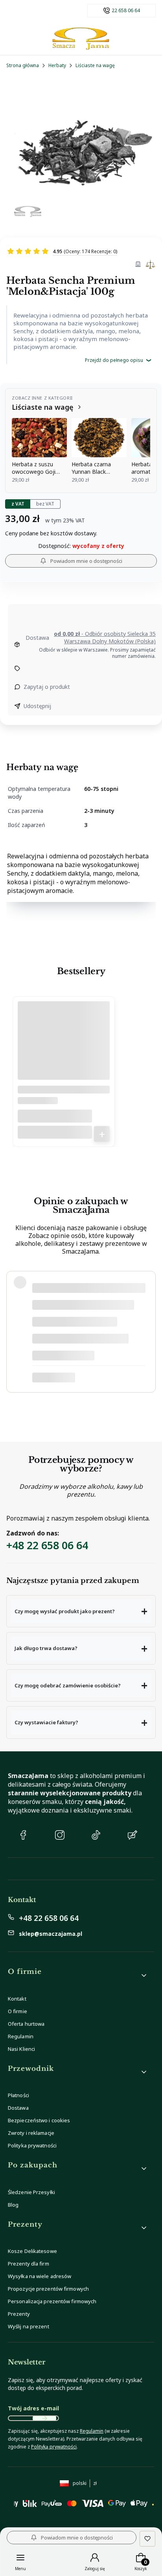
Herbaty (57, 65)
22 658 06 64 (126, 11)
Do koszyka (102, 1134)
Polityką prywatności (54, 2447)
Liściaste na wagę (95, 65)
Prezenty (19, 2314)
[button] (81, 1611)
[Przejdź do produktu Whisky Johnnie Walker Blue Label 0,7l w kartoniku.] (64, 1050)
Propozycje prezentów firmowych (48, 2289)
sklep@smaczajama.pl (51, 1934)
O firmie (17, 2011)
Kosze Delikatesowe (32, 2251)
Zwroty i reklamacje (31, 2133)
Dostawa (18, 2108)
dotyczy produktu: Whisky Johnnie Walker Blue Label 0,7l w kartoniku (84, 1378)
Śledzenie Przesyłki (31, 2192)
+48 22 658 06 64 (47, 1545)
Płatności (18, 2095)
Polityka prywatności (32, 2145)
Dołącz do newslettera (44, 2418)
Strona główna (23, 65)
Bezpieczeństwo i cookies (39, 2120)
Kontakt (17, 1999)
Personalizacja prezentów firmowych (52, 2301)
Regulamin (21, 2036)
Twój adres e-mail (33, 2408)
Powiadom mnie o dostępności (86, 561)
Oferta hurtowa (26, 2024)
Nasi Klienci (21, 2049)
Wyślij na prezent (29, 2326)
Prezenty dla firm (29, 2264)
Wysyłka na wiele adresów (40, 2276)
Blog (13, 2205)
